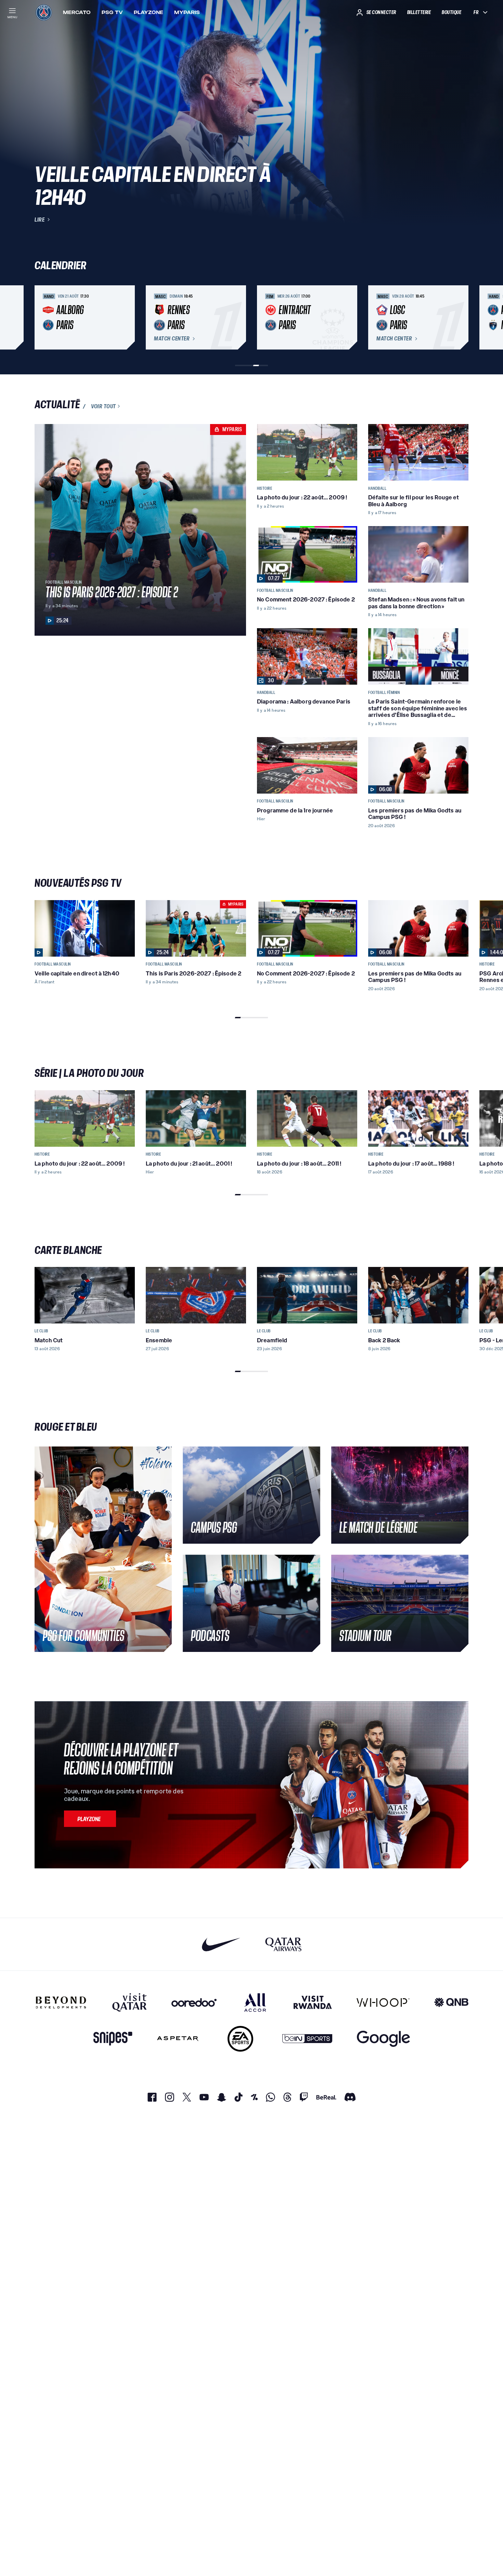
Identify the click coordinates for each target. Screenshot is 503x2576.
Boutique (452, 12)
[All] (255, 2002)
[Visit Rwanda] (313, 2002)
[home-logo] (44, 12)
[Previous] (43, 318)
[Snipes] (113, 2039)
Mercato (77, 12)
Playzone (149, 12)
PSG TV (112, 12)
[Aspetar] (178, 2039)
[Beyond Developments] (61, 2002)
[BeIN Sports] (307, 2039)
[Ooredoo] (194, 2002)
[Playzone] (90, 1819)
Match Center (172, 339)
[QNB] (451, 2002)
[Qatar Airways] (283, 1944)
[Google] (383, 2039)
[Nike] (221, 1944)
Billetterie (419, 12)
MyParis (187, 12)
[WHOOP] (383, 2002)
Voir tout (104, 406)
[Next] (460, 318)
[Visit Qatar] (130, 2002)
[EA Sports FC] (240, 2039)
